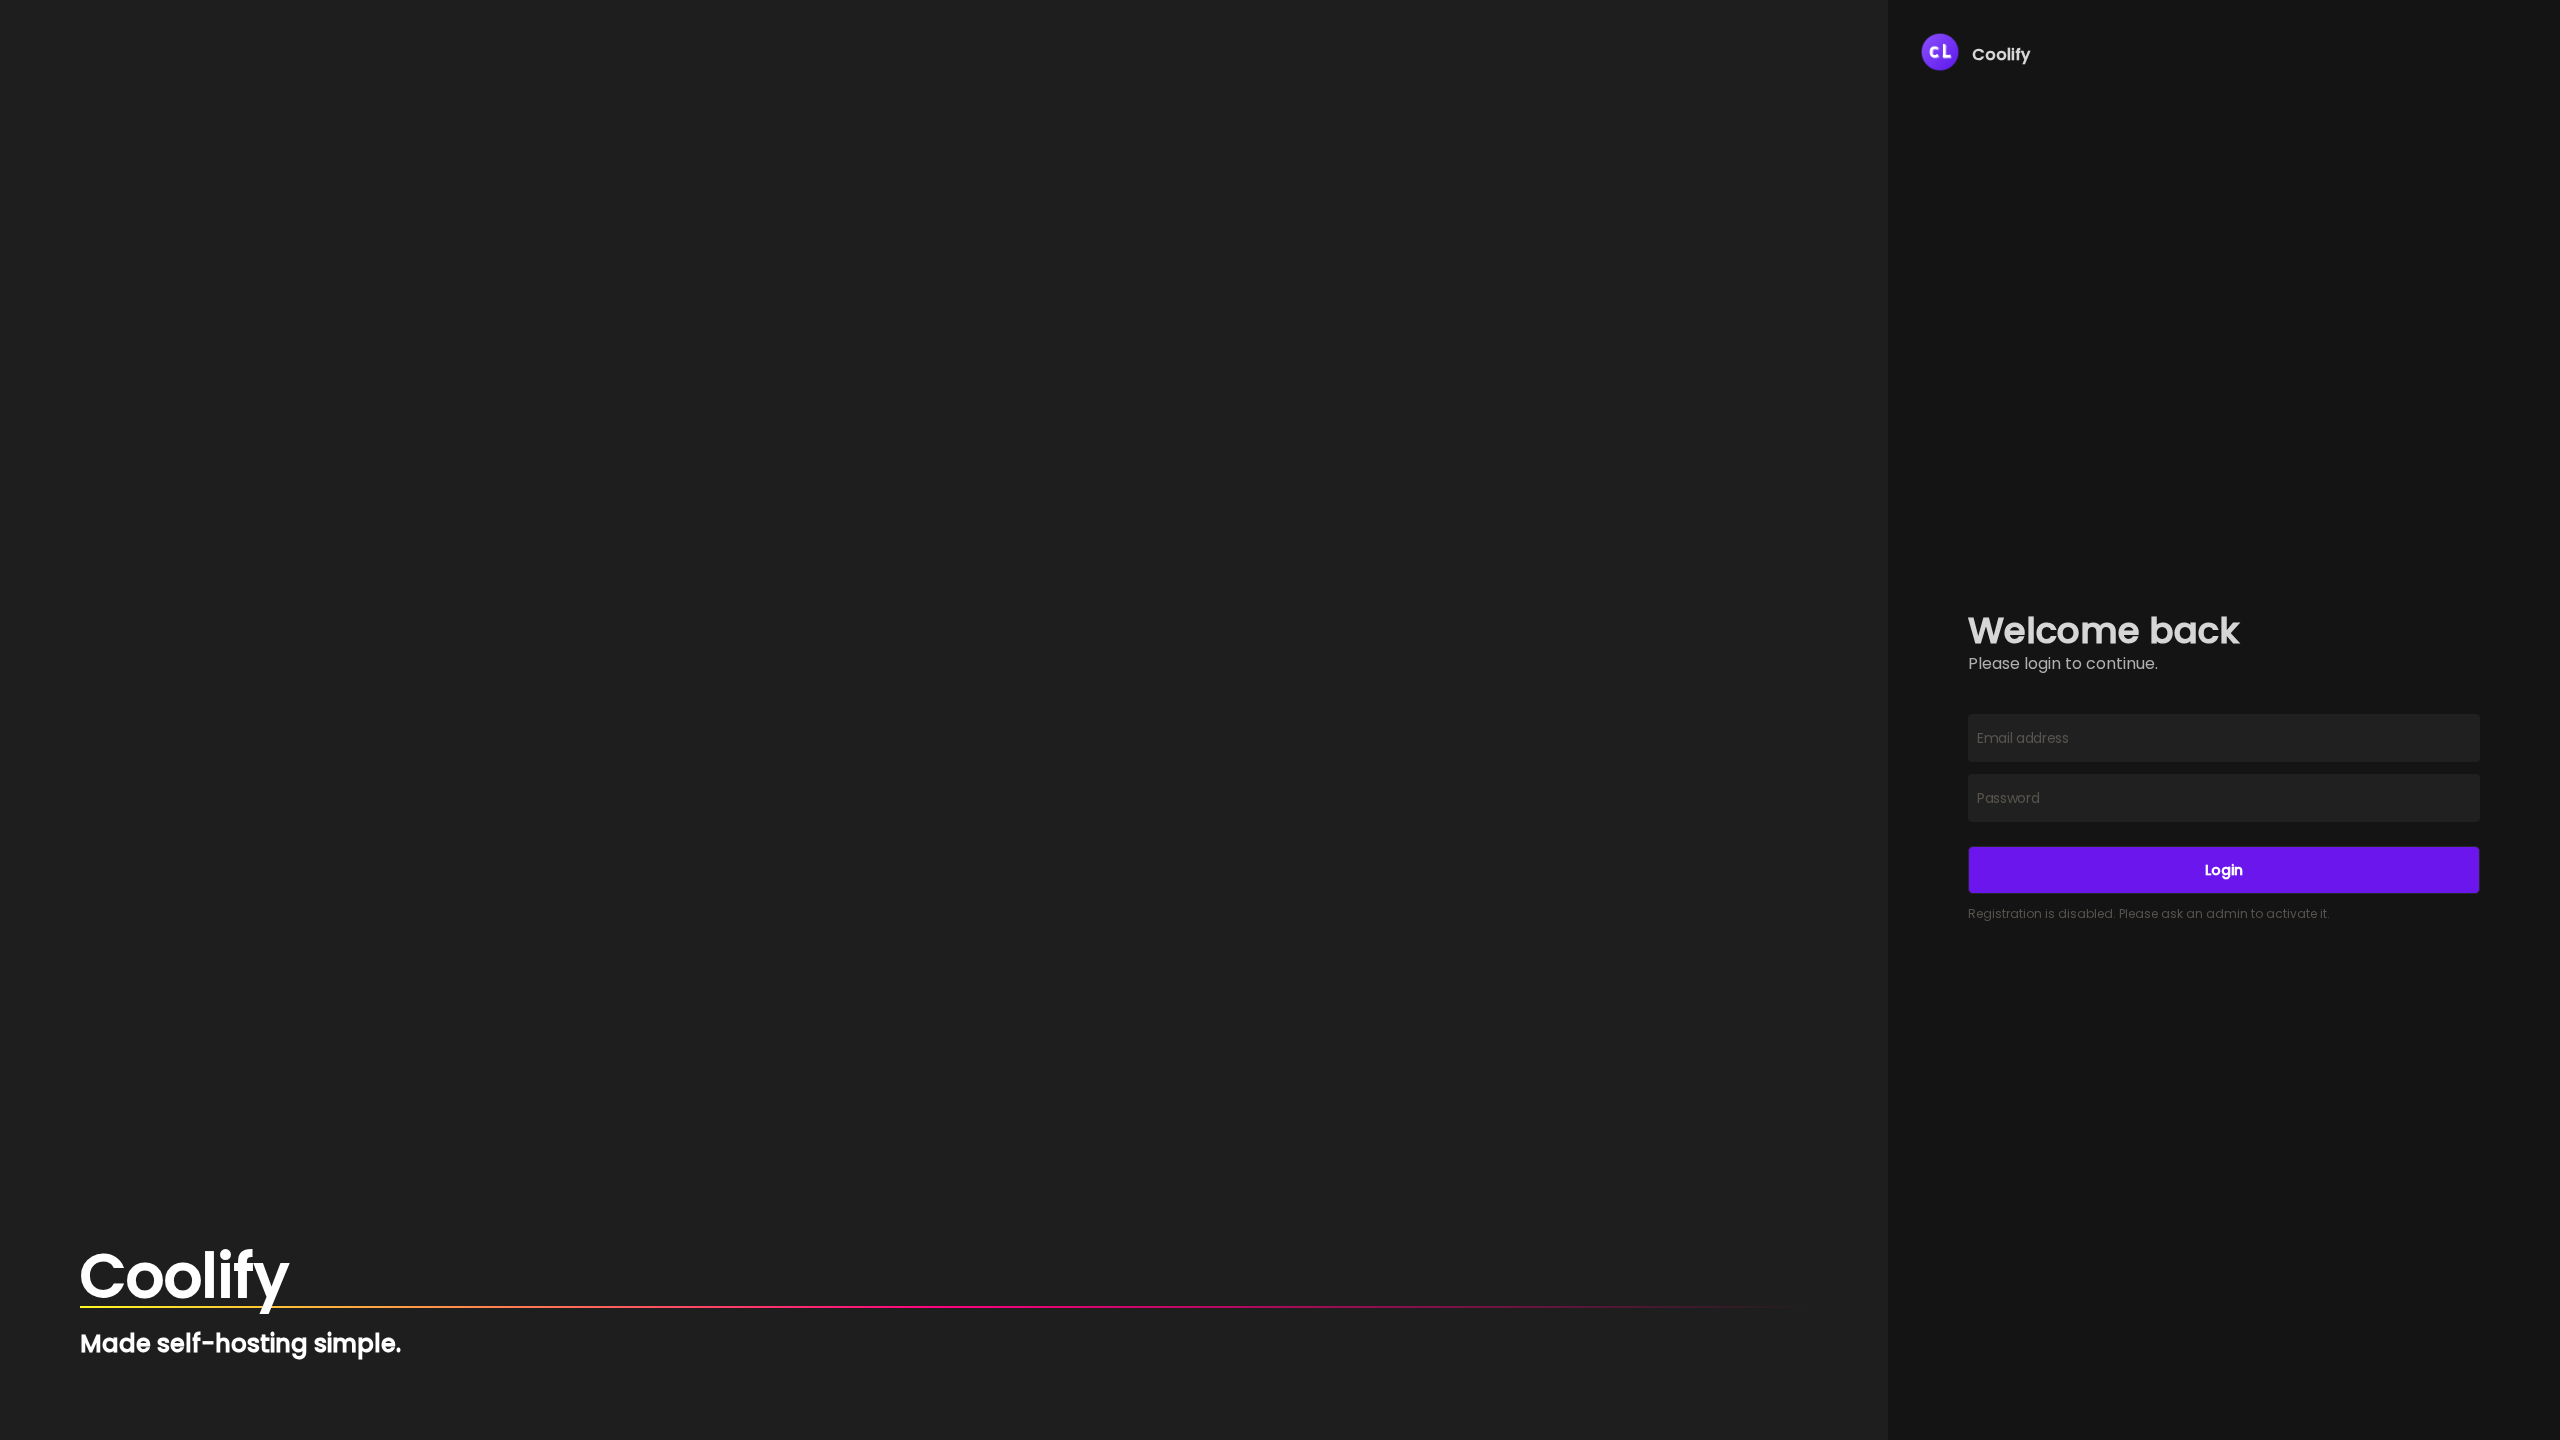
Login (2224, 870)
